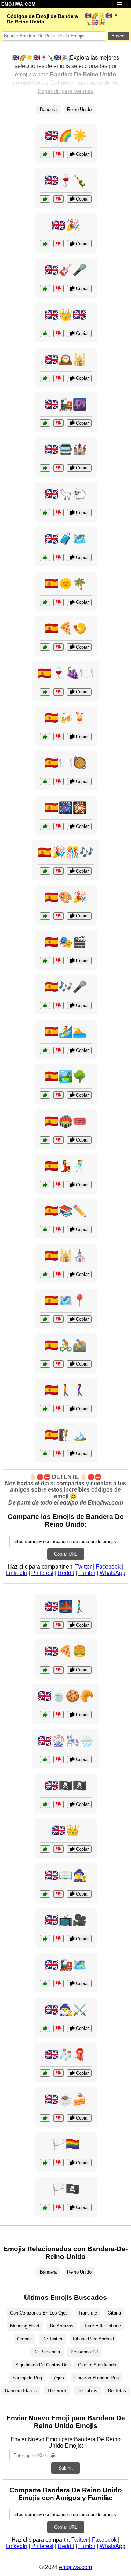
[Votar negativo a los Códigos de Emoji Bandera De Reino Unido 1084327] (59, 154)
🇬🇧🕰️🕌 (66, 359)
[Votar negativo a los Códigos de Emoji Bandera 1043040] (59, 1319)
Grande (24, 2339)
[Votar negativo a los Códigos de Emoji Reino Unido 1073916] (59, 1760)
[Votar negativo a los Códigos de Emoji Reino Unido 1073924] (59, 2028)
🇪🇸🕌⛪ (66, 1256)
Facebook (108, 1567)
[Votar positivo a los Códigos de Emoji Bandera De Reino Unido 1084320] (45, 468)
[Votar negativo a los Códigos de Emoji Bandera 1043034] (59, 737)
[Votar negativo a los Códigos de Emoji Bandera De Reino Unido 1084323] (59, 557)
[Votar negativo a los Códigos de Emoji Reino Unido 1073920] (59, 2073)
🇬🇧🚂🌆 (66, 404)
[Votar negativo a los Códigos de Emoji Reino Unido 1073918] (59, 1715)
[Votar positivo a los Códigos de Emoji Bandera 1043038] (45, 1274)
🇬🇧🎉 (66, 225)
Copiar (82, 154)
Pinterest (42, 1573)
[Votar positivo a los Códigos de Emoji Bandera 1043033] (45, 826)
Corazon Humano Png (97, 2378)
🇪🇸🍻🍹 (66, 718)
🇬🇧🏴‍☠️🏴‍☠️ (66, 1786)
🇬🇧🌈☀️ (66, 135)
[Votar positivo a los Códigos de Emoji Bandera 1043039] (45, 1409)
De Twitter (52, 2339)
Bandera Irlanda (21, 2391)
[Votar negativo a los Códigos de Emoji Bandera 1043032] (59, 1364)
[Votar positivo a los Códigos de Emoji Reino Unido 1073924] (45, 2028)
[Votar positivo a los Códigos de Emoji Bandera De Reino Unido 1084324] (45, 513)
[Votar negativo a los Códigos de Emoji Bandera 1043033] (59, 826)
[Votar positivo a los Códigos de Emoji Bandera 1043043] (45, 647)
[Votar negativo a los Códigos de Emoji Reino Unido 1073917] (59, 1984)
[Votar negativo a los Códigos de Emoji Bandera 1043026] (59, 1185)
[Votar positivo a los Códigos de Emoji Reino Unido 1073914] (45, 1849)
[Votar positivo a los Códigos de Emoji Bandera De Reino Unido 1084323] (45, 557)
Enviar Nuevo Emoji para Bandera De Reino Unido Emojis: (65, 2442)
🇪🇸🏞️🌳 (66, 1076)
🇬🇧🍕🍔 (66, 1651)
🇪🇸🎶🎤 (66, 987)
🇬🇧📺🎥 (66, 1920)
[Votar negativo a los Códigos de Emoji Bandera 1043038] (59, 1274)
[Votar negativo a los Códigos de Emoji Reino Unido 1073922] (59, 1939)
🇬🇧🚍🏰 (66, 449)
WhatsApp (112, 1573)
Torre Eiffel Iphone (102, 2326)
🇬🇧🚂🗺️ (66, 1965)
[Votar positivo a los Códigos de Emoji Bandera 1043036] (45, 1006)
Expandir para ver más (66, 91)
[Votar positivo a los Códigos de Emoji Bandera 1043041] (45, 1454)
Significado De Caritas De (41, 2365)
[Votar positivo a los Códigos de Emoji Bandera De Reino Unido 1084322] (45, 423)
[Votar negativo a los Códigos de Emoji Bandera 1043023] (59, 2163)
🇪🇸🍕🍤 (66, 628)
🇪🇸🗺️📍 (66, 1300)
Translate (88, 2313)
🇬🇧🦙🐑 (66, 494)
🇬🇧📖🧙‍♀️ (66, 1875)
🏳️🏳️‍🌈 (66, 2144)
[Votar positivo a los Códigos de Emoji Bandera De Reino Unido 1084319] (45, 333)
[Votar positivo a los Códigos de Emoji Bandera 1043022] (45, 2208)
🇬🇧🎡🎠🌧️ (66, 1741)
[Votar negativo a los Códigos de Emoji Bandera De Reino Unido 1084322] (59, 423)
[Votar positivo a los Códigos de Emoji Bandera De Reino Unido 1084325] (45, 199)
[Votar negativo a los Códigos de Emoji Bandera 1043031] (59, 1140)
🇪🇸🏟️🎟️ (66, 1121)
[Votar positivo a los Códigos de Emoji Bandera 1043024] (45, 692)
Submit (65, 2468)
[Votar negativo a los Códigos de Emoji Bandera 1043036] (59, 1006)
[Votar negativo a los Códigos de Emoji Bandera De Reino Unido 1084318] (59, 244)
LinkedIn (17, 1573)
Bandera (48, 109)
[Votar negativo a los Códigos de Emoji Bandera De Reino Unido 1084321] (59, 378)
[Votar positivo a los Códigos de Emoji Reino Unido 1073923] (45, 1670)
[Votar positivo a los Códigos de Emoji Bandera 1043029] (45, 602)
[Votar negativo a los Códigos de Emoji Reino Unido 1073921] (59, 1804)
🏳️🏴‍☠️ (66, 2189)
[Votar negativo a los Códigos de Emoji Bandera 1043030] (59, 1230)
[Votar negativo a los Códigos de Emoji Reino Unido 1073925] (59, 1894)
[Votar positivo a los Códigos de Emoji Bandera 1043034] (45, 737)
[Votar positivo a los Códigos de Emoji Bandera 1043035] (45, 1095)
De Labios (87, 2391)
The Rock (57, 2391)
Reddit (66, 1573)
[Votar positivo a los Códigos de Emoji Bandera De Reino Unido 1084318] (45, 244)
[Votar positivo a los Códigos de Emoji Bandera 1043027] (45, 781)
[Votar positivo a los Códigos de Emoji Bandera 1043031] (45, 1140)
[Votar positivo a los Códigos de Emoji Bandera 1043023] (45, 2163)
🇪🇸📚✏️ (66, 1211)
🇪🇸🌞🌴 (66, 584)
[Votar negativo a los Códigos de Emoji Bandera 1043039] (59, 1409)
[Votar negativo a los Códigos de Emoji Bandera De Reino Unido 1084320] (59, 468)
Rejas (58, 2378)
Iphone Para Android (93, 2339)
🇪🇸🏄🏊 (66, 1032)
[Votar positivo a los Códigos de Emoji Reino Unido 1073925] (45, 1894)
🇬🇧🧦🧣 (66, 2054)
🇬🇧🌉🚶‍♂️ (66, 1606)
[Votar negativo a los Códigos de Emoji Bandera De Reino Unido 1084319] (59, 333)
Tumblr (87, 1573)
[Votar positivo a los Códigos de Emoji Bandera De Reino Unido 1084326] (45, 289)
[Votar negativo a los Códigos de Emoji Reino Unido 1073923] (59, 1670)
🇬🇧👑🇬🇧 (66, 315)
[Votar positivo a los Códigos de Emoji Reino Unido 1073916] (45, 1760)
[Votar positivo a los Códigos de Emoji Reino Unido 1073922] (45, 1939)
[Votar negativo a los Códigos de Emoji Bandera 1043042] (59, 916)
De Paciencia (47, 2352)
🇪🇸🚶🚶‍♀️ (66, 1390)
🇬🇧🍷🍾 (66, 180)
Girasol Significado (97, 2365)
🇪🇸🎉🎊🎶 (66, 852)
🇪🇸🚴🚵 (66, 1345)
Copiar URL (66, 1554)
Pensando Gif (84, 2352)
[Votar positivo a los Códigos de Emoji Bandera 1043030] (45, 1230)
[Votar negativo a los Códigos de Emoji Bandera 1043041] (59, 1454)
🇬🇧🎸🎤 (66, 270)
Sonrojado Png (27, 2378)
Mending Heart (25, 2326)
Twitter (83, 1567)
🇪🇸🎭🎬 (66, 942)
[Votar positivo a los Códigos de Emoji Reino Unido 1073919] (45, 1625)
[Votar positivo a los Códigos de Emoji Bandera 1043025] (45, 871)
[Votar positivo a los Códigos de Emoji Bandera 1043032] (45, 1364)
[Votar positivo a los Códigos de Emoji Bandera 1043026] (45, 1185)
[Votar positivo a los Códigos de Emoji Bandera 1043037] (45, 1050)
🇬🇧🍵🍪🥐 (66, 1696)
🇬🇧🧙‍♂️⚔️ (66, 2010)
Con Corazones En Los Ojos (39, 2313)
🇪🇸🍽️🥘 (66, 763)
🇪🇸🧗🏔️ (66, 1435)
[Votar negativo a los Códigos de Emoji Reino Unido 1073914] (59, 1849)
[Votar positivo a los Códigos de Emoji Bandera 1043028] (45, 961)
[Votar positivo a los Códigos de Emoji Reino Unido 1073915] (45, 2118)
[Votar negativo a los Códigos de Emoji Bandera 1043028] (59, 961)
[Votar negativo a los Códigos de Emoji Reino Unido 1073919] (59, 1625)
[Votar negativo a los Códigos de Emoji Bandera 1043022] (59, 2208)
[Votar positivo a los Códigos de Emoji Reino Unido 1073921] (45, 1804)
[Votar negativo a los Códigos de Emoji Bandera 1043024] (59, 692)
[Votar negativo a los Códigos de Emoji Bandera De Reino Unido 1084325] (59, 199)
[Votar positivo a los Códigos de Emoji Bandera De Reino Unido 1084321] (45, 378)
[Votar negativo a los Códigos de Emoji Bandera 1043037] (59, 1050)
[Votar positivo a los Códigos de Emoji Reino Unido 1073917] (45, 1984)
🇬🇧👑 (66, 1830)
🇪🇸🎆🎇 (66, 808)
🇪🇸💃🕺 (66, 1166)
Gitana (114, 2313)
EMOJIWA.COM (19, 4)
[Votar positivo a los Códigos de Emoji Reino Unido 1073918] (45, 1715)
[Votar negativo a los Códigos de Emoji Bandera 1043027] (59, 781)
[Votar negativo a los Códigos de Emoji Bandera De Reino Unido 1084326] (59, 289)
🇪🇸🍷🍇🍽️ (66, 673)
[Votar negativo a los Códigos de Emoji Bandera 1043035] (59, 1095)
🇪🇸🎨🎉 (66, 897)
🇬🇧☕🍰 (66, 2099)
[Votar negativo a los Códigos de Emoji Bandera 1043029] (59, 602)
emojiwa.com (75, 2567)
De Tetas (117, 2391)
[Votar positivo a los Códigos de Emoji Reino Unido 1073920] (45, 2073)
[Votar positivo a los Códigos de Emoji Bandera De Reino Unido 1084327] (45, 154)
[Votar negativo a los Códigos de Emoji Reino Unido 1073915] (59, 2118)
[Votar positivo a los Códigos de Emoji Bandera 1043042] (45, 916)
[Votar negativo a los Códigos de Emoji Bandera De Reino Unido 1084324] (59, 513)
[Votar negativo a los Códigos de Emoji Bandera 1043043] (59, 647)
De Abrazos (62, 2326)
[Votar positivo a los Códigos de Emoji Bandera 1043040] (45, 1319)
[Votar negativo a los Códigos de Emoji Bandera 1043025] (59, 871)
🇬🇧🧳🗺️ (66, 539)
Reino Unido (79, 109)
